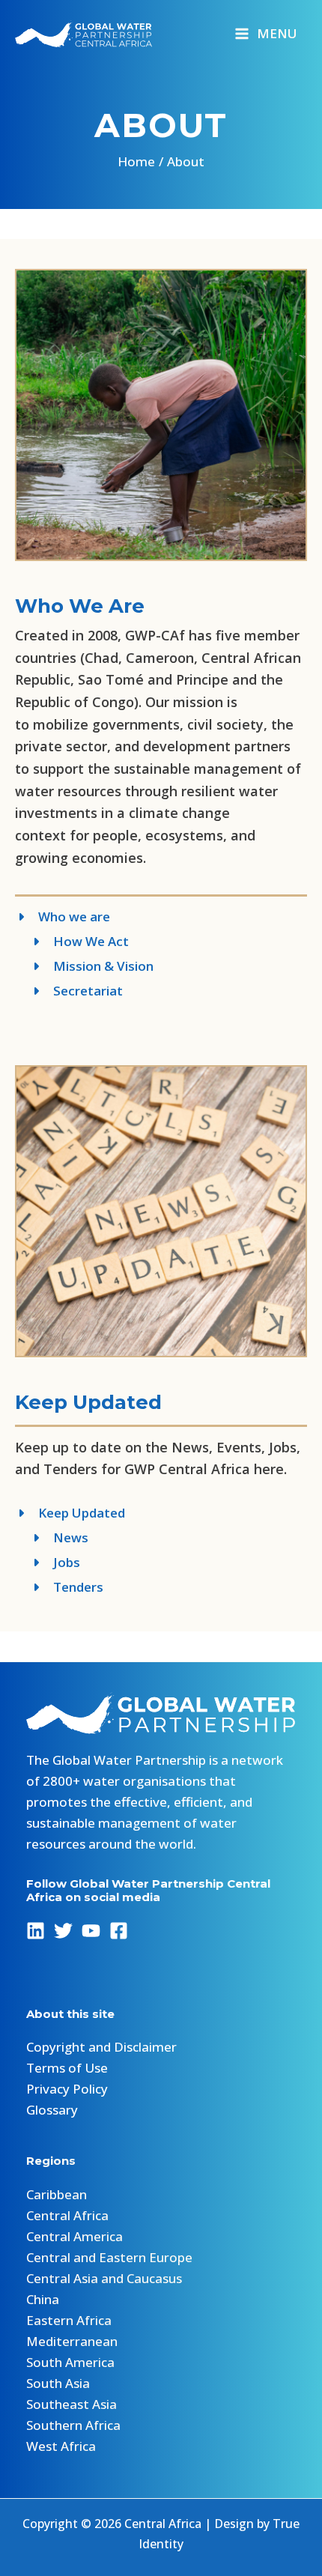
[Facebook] (119, 1931)
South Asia (58, 2383)
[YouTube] (91, 1931)
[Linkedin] (36, 1931)
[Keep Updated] (70, 1513)
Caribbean (57, 2194)
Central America (75, 2236)
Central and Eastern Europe (109, 2257)
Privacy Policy (67, 2089)
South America (70, 2362)
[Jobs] (48, 1563)
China (43, 2299)
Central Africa (67, 2215)
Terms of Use (67, 2068)
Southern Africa (73, 2425)
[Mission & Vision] (84, 966)
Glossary (52, 2110)
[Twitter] (63, 1931)
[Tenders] (59, 1587)
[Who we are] (63, 917)
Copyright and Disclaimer (101, 2047)
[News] (52, 1538)
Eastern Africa (69, 2320)
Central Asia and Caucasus (104, 2278)
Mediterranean (72, 2341)
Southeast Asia (72, 2404)
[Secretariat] (69, 991)
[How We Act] (72, 942)
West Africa (61, 2446)
